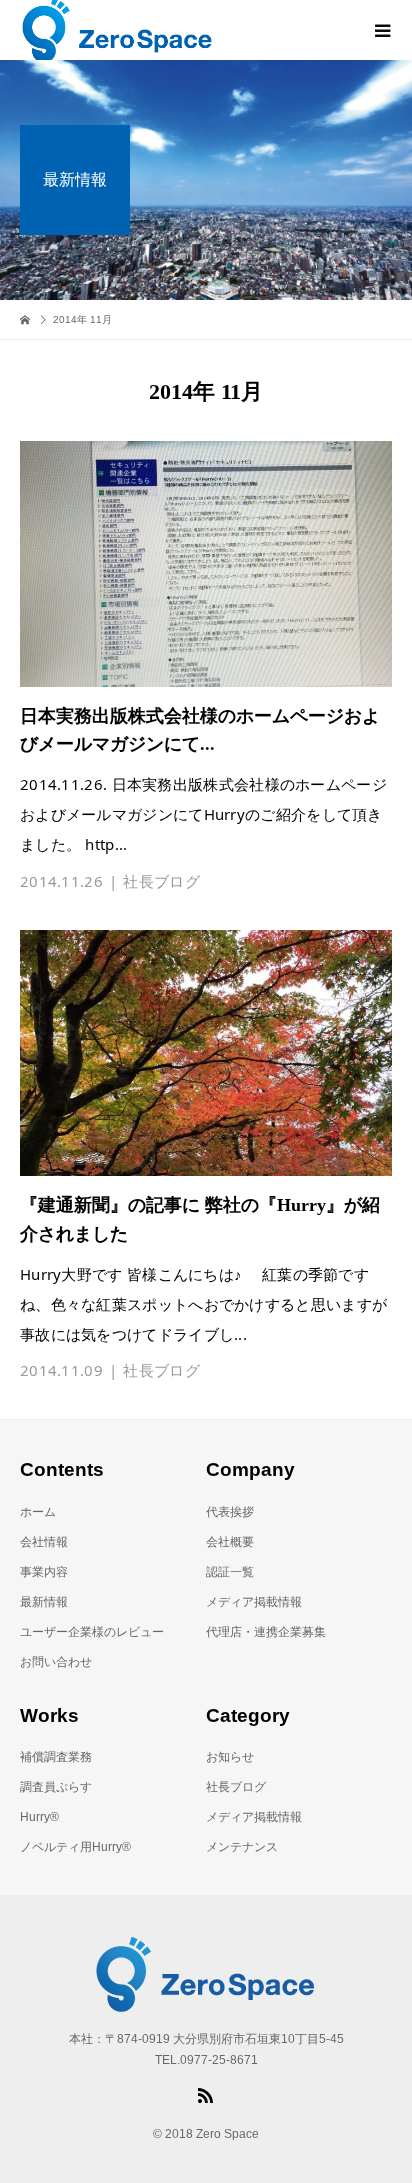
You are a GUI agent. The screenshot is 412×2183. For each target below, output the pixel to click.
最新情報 (44, 1602)
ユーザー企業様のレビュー (92, 1632)
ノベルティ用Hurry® (75, 1847)
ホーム (38, 1512)
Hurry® (39, 1817)
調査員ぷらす (56, 1787)
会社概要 (230, 1542)
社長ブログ (161, 881)
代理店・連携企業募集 (266, 1632)
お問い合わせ (56, 1662)
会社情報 (44, 1542)
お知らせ (230, 1757)
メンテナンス (242, 1847)
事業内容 (44, 1572)
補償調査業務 (56, 1757)
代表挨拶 (230, 1512)
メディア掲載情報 (254, 1602)
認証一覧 (230, 1572)
